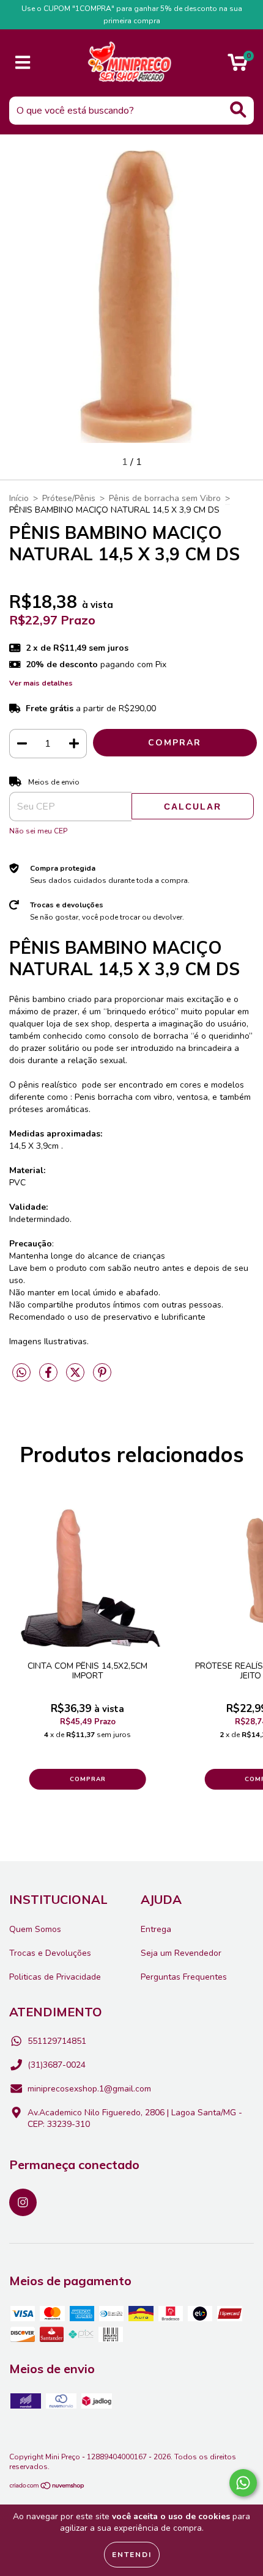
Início (19, 498)
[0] (238, 66)
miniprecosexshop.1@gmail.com (89, 2089)
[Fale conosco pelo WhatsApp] (243, 2483)
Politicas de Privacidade (55, 1977)
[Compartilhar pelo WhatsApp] (21, 1373)
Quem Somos (35, 1929)
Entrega (156, 1929)
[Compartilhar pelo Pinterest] (102, 1378)
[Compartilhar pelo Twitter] (76, 1378)
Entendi (132, 2555)
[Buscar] (238, 110)
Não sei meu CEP (38, 831)
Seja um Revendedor (181, 1953)
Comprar (88, 1779)
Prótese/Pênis (69, 498)
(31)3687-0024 (57, 2065)
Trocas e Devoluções (50, 1953)
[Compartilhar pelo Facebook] (50, 1378)
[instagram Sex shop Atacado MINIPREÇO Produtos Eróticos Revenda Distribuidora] (23, 2202)
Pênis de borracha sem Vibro (165, 498)
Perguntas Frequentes (184, 1977)
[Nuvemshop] (47, 2487)
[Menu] (23, 63)
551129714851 (57, 2041)
